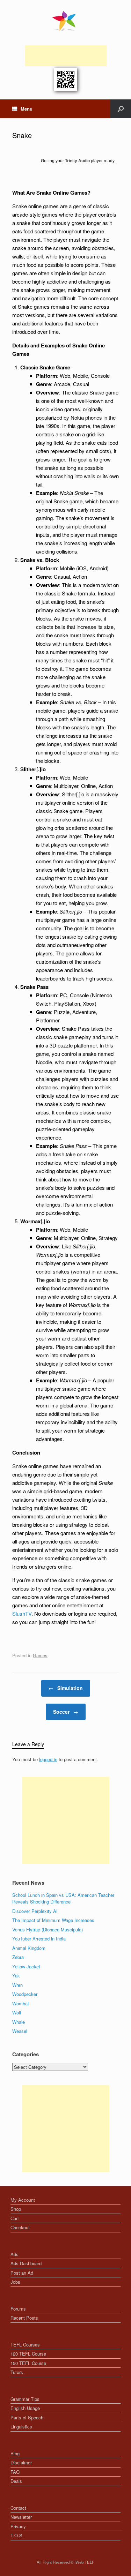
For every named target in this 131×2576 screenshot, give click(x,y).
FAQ (15, 2472)
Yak (16, 1976)
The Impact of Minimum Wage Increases (53, 1920)
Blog (15, 2453)
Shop (16, 2209)
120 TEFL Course (28, 2354)
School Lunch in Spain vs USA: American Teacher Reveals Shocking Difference (63, 1898)
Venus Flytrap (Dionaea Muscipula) (48, 1929)
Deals (16, 2481)
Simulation (66, 1688)
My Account (23, 2200)
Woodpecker (25, 1994)
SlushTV (22, 1613)
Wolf (17, 2012)
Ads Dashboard (26, 2263)
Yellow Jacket (26, 1966)
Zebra (18, 1957)
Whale (19, 2022)
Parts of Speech (27, 2417)
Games (40, 1655)
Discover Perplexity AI (35, 1911)
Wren (17, 1985)
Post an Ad (22, 2273)
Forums (18, 2309)
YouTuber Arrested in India (39, 1939)
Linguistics (21, 2427)
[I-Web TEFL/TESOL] (65, 21)
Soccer (66, 1712)
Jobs (15, 2282)
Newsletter (21, 2517)
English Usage (25, 2408)
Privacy (18, 2526)
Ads (14, 2254)
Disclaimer (21, 2462)
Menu (27, 109)
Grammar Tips (25, 2399)
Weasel (20, 2031)
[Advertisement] (66, 56)
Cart (15, 2218)
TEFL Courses (25, 2345)
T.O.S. (17, 2535)
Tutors (17, 2372)
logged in (48, 1759)
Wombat (21, 2003)
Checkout (20, 2227)
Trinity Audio (77, 161)
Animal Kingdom (29, 1948)
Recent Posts (24, 2318)
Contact (18, 2508)
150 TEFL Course (28, 2363)
